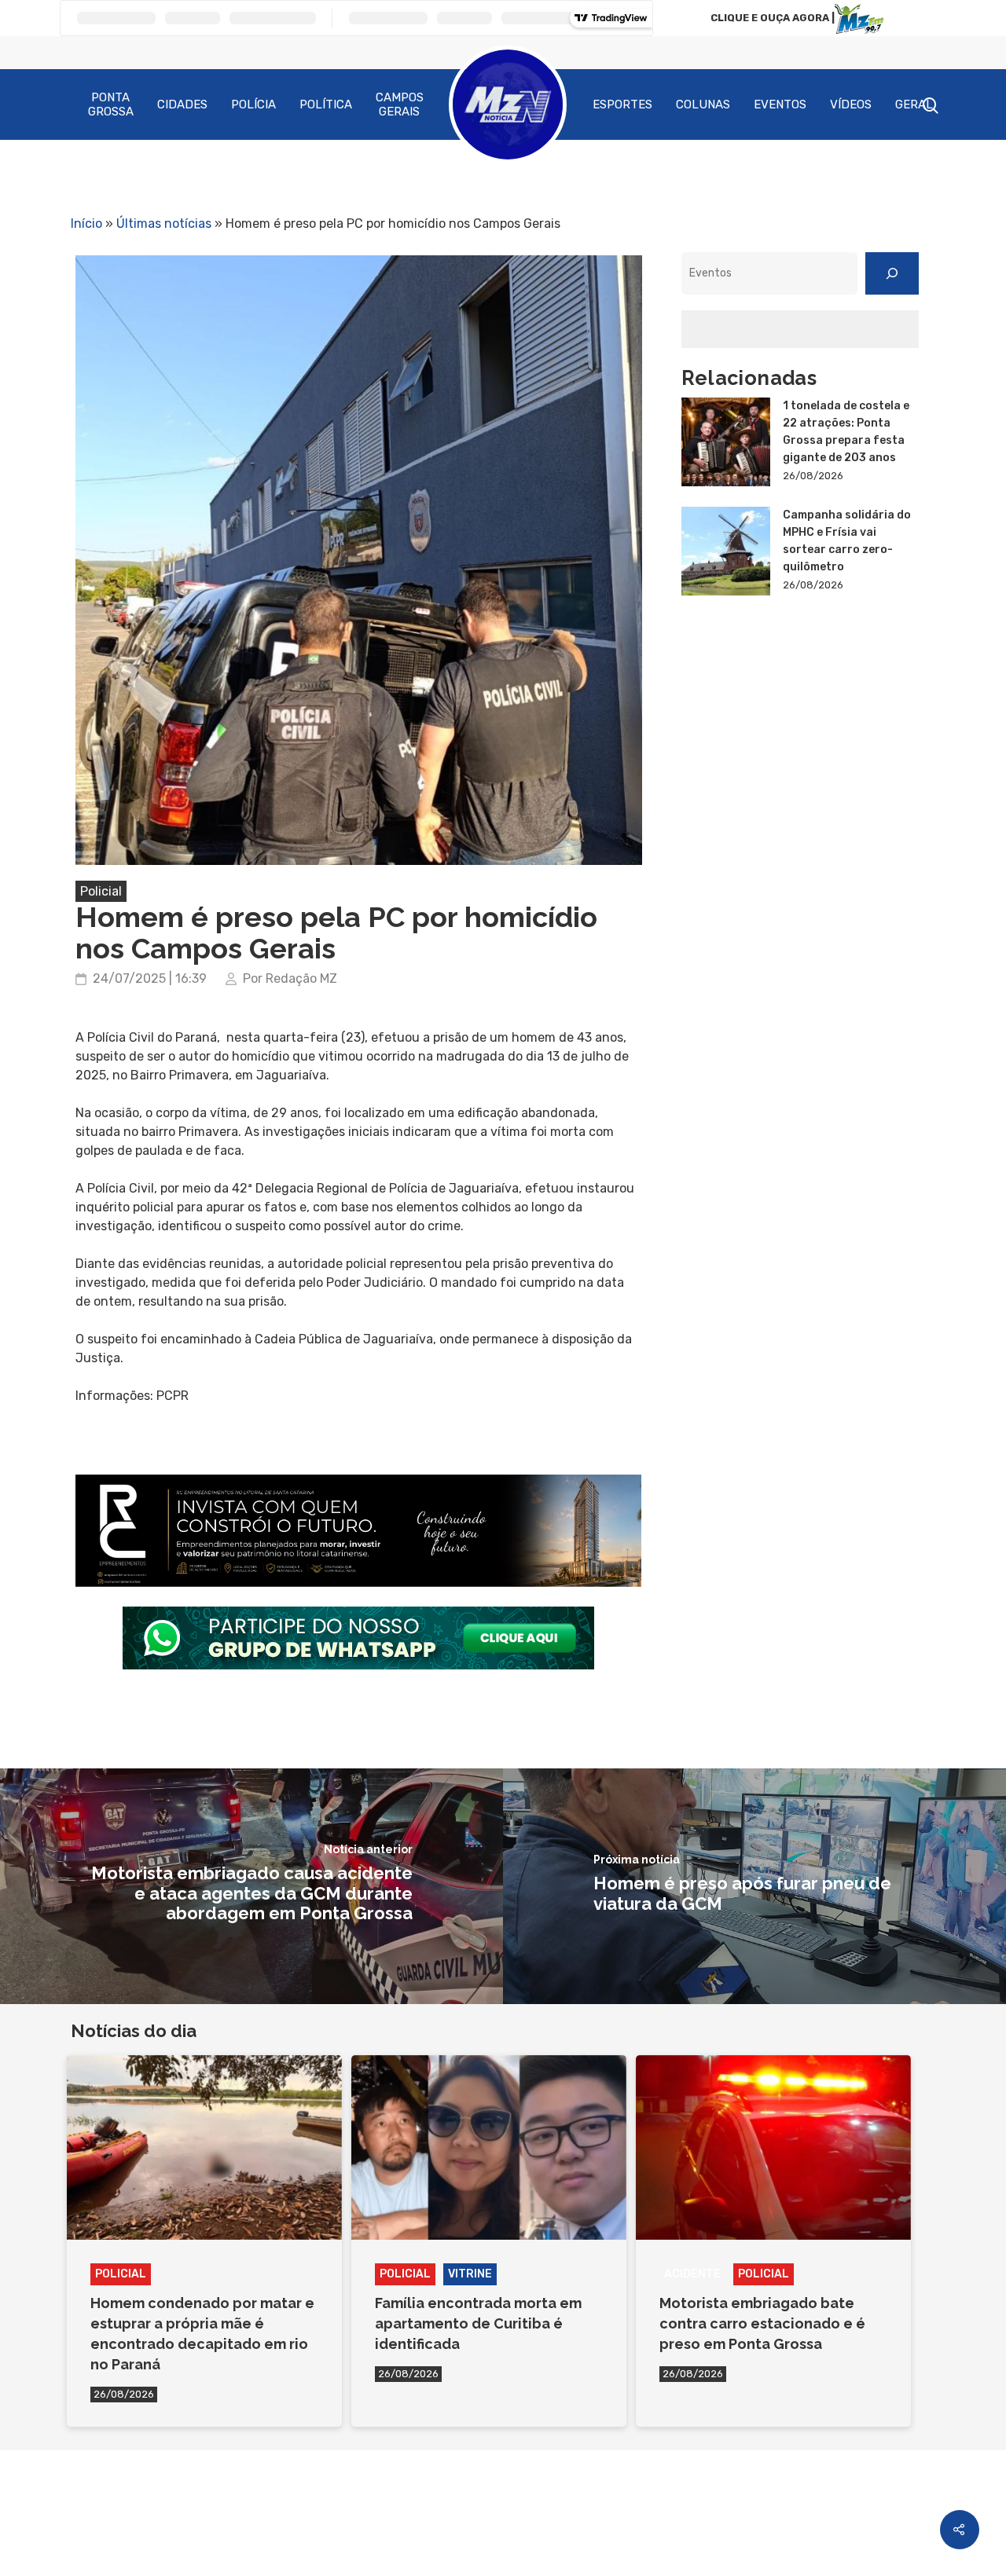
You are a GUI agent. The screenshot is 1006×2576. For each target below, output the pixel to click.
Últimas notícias (164, 224)
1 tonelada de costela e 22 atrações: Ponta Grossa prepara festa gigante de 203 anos (846, 432)
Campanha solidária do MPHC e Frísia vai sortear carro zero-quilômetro (847, 541)
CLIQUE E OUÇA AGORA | (773, 18)
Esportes (622, 104)
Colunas (703, 104)
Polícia (253, 104)
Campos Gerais (400, 104)
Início (86, 224)
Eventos (780, 104)
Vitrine (470, 2274)
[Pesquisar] (892, 273)
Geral (914, 104)
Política (326, 104)
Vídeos (851, 104)
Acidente (692, 2274)
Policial (101, 891)
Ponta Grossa (111, 104)
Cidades (182, 104)
